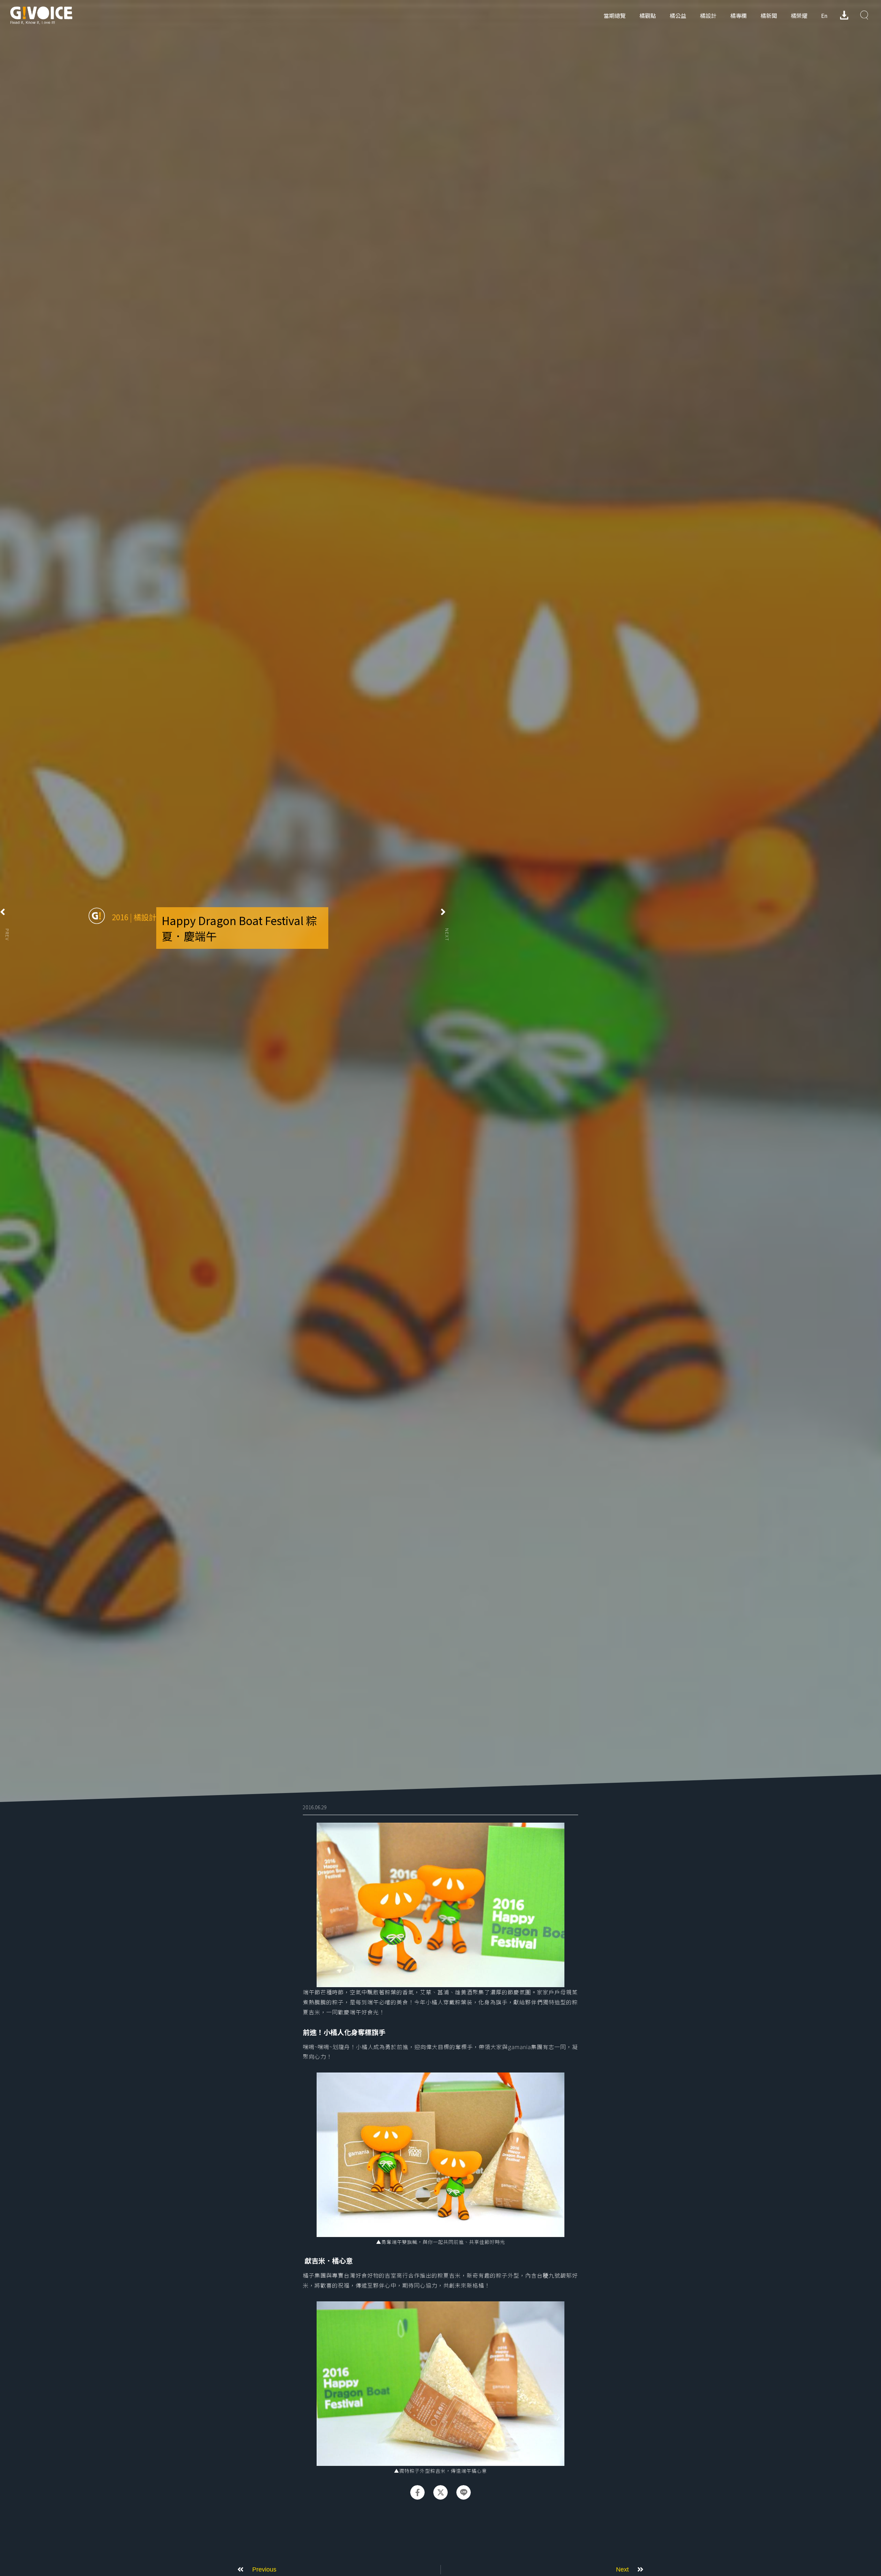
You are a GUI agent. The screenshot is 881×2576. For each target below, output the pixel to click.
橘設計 (708, 15)
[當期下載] (844, 15)
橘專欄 (739, 15)
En (824, 15)
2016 (120, 917)
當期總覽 (615, 15)
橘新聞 (769, 15)
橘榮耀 (799, 15)
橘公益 (678, 15)
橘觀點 (648, 15)
